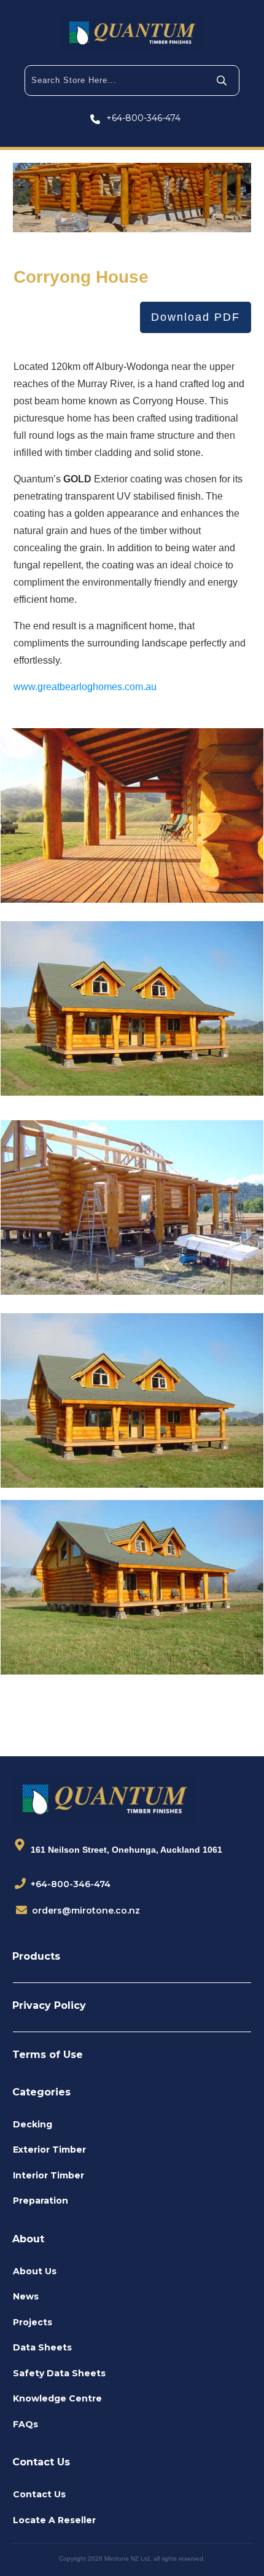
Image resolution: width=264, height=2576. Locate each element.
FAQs (25, 2424)
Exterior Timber (49, 2150)
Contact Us (39, 2494)
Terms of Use (48, 2055)
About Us (35, 2271)
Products (36, 1956)
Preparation (41, 2201)
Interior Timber (49, 2175)
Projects (33, 2322)
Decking (33, 2124)
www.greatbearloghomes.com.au (85, 687)
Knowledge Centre (57, 2398)
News (26, 2296)
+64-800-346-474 (143, 118)
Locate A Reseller (54, 2520)
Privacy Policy (49, 2005)
